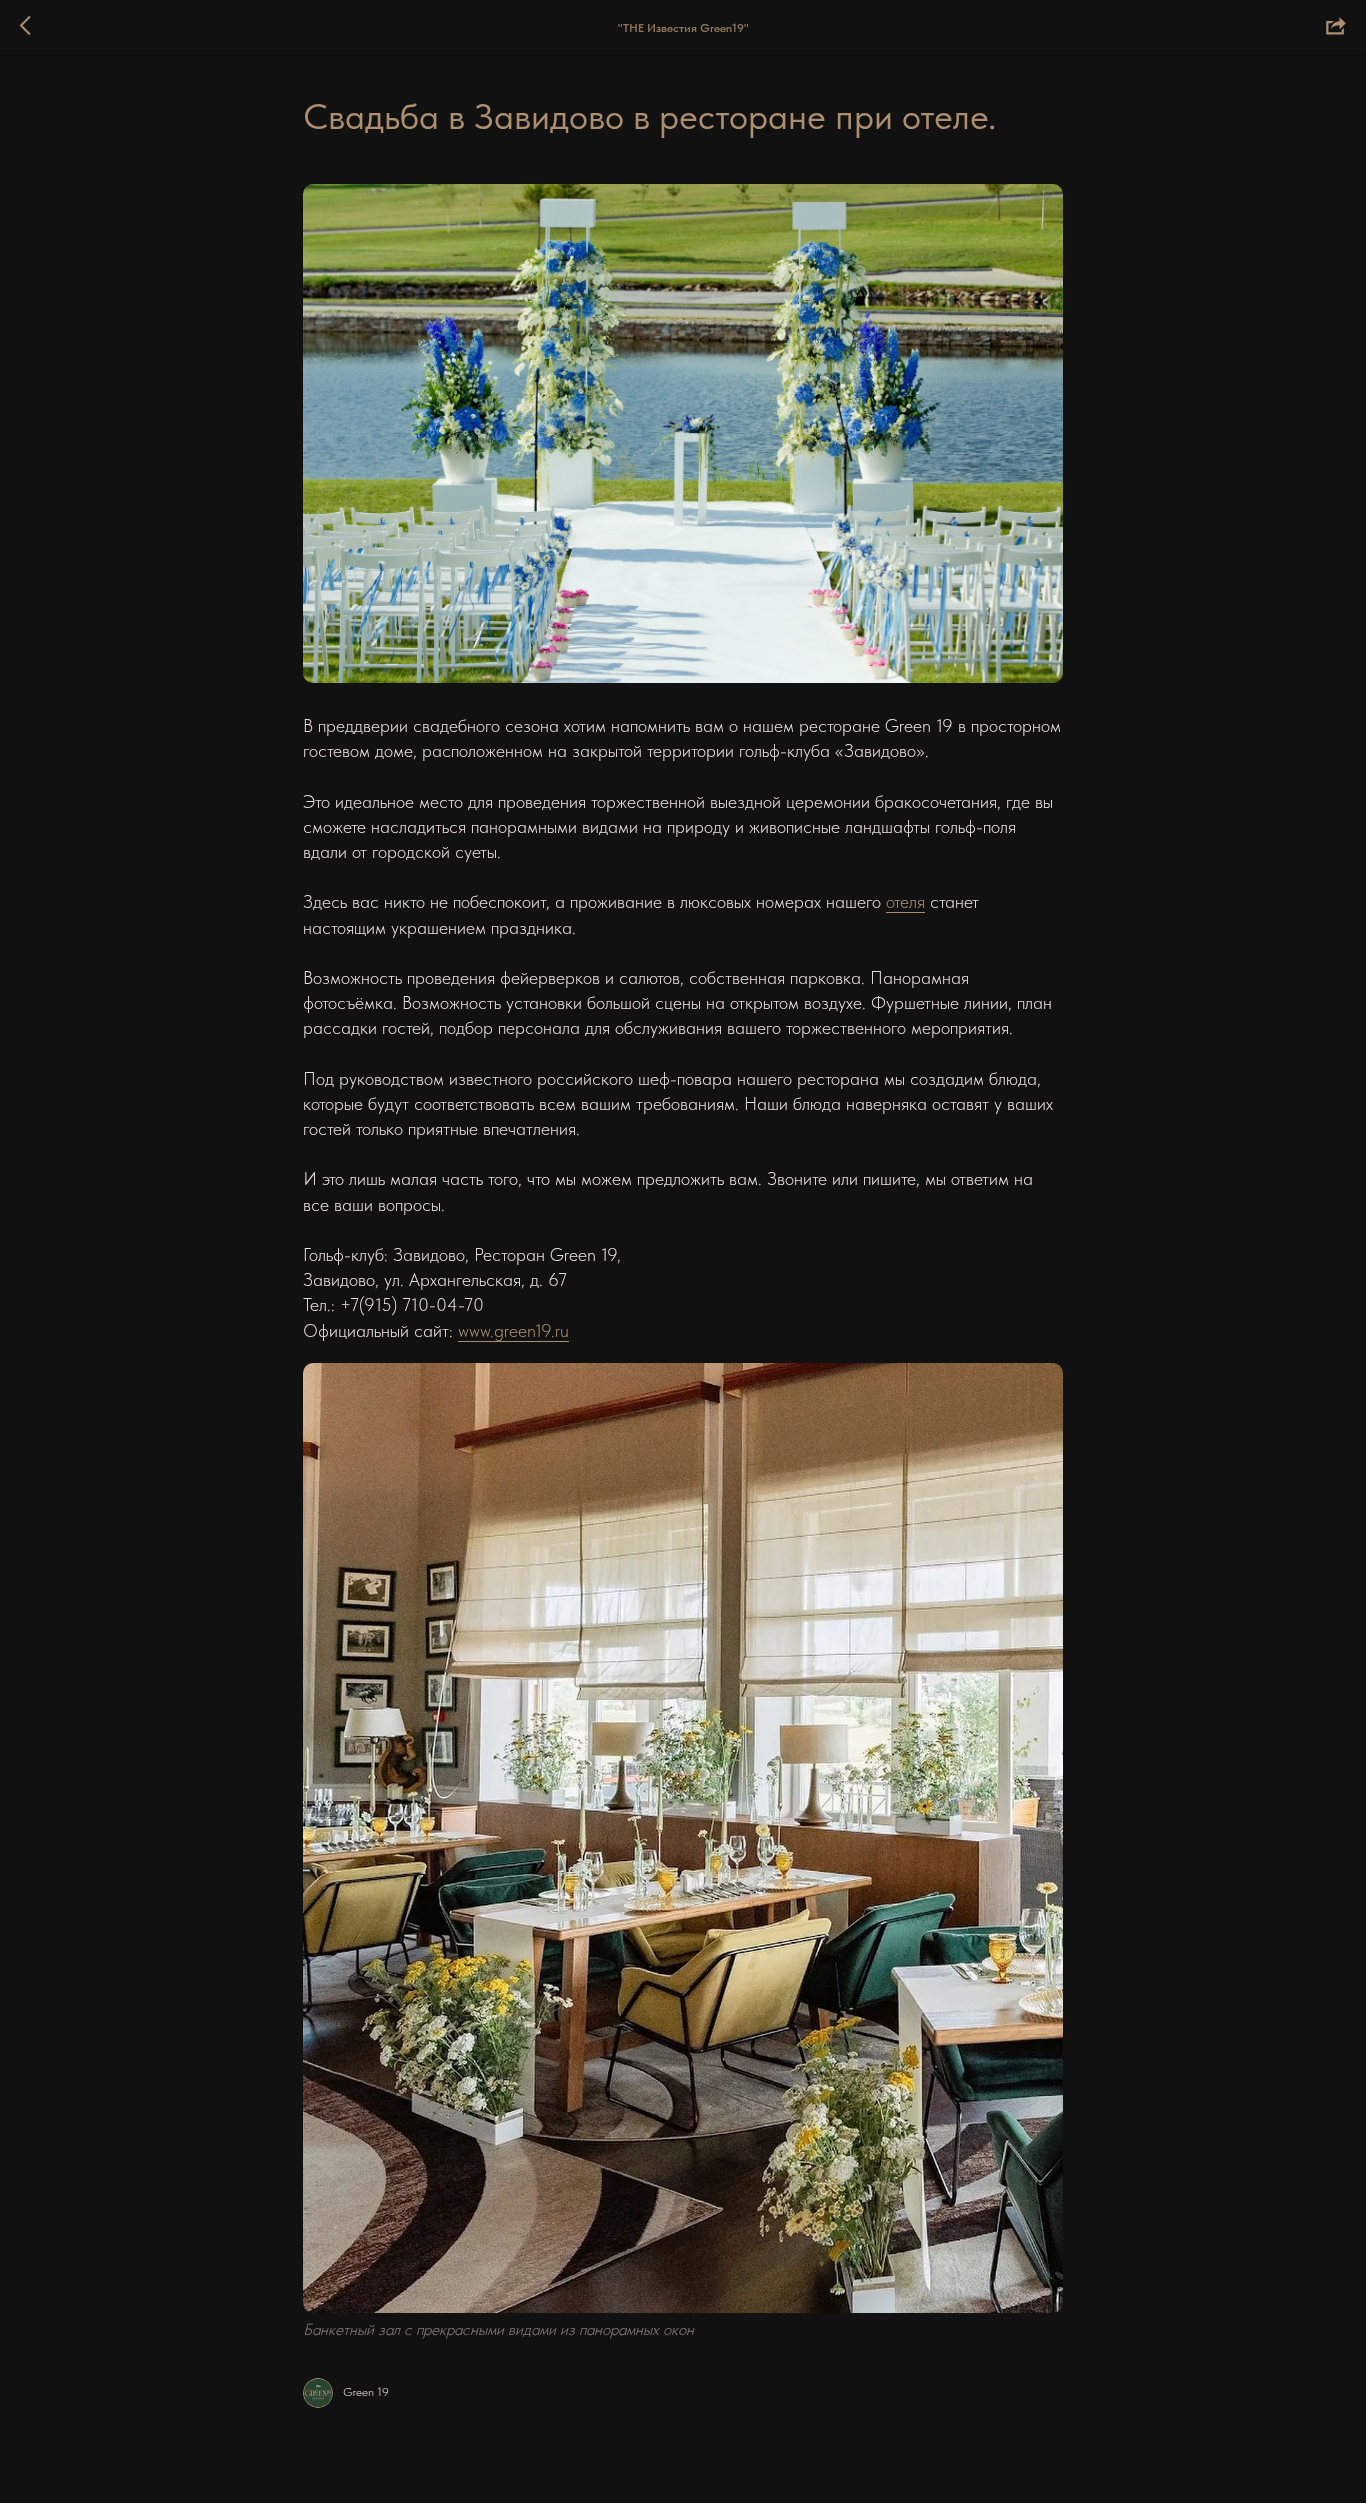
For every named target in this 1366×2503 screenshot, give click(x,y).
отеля (905, 901)
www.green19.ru (513, 1330)
